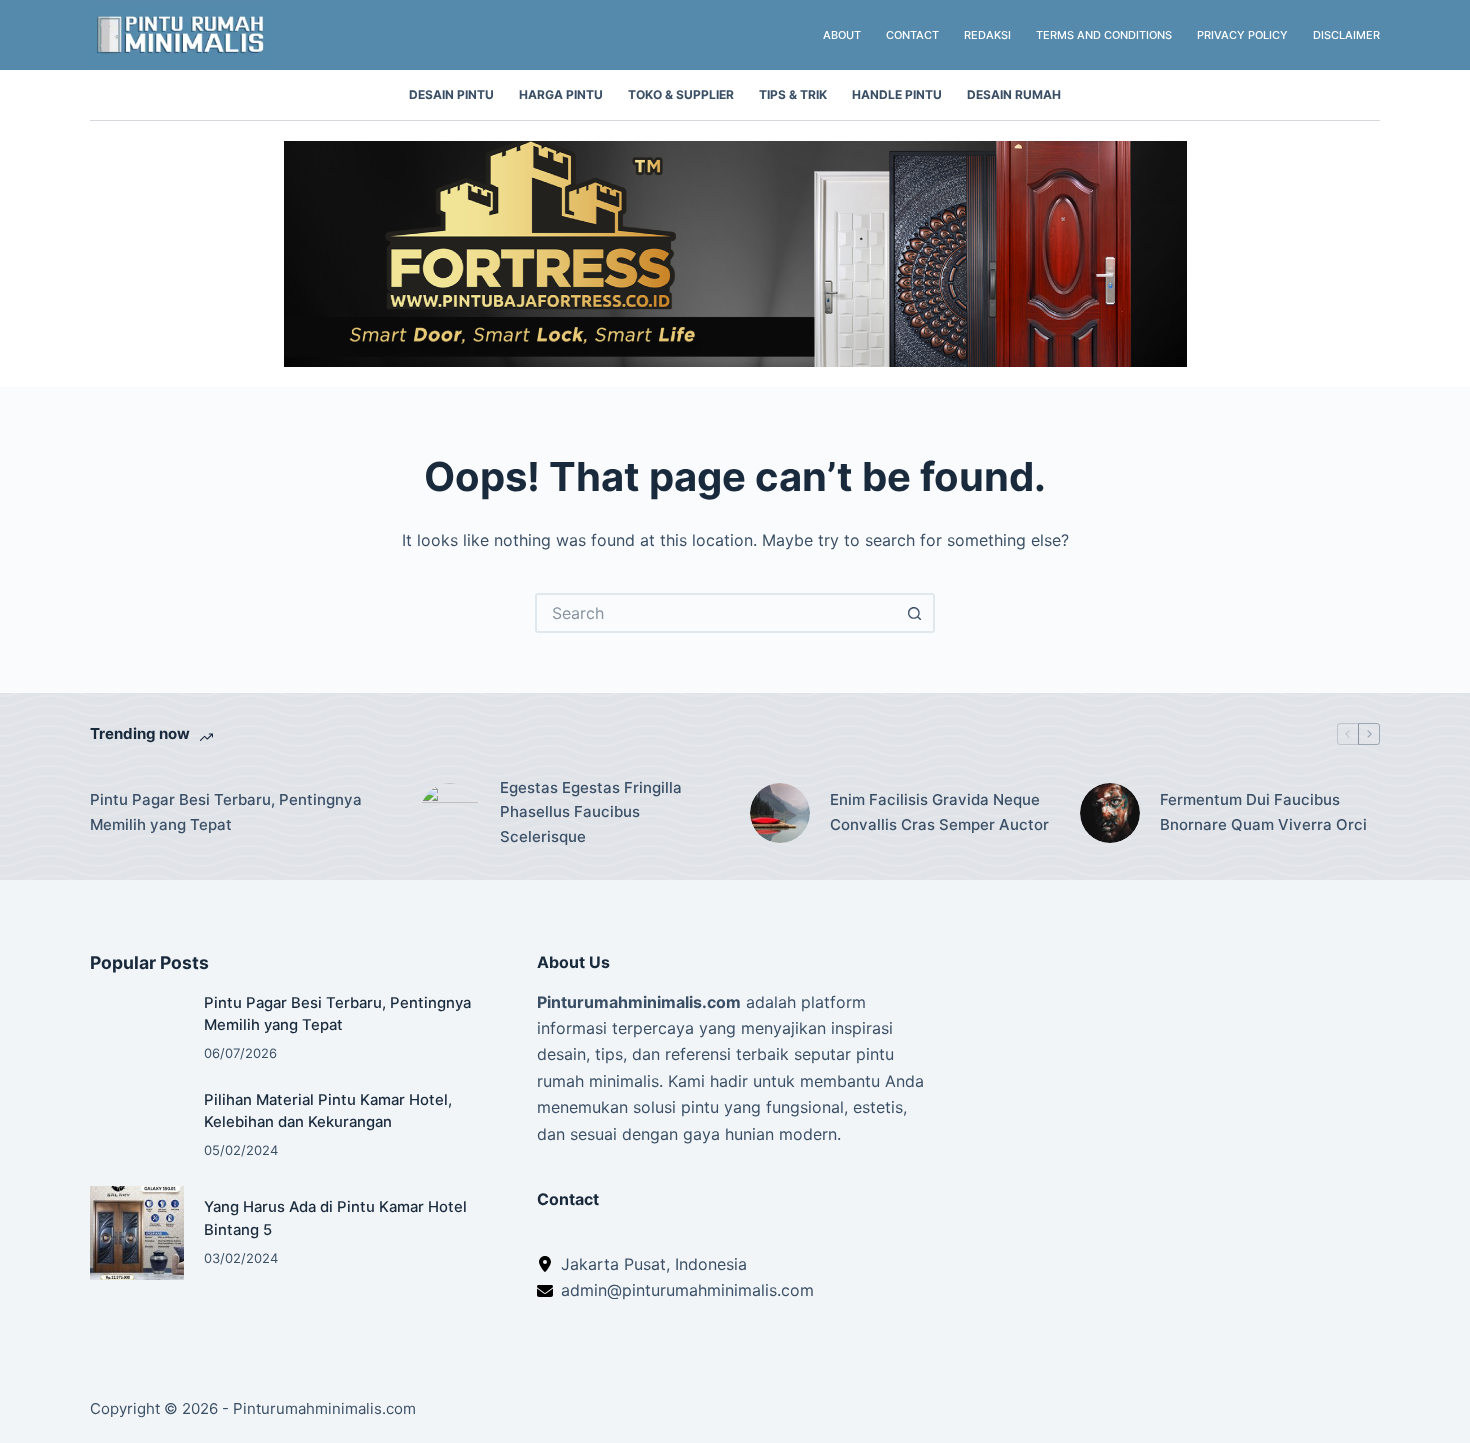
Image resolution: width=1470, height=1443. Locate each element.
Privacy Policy (1242, 35)
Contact (912, 35)
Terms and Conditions (1104, 35)
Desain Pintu (451, 94)
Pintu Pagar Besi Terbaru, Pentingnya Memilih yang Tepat (226, 812)
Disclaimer (1346, 35)
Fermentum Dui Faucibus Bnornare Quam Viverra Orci (1263, 812)
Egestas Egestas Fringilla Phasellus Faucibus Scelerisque (591, 812)
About (842, 35)
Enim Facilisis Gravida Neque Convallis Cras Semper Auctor (939, 812)
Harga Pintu (561, 94)
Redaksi (987, 35)
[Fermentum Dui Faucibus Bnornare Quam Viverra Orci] (1110, 813)
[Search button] (915, 613)
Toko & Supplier (681, 94)
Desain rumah (1014, 94)
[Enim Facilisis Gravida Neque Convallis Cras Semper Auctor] (780, 813)
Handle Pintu (897, 94)
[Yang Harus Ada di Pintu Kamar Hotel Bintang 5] (137, 1233)
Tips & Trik (793, 94)
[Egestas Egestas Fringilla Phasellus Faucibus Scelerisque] (450, 813)
